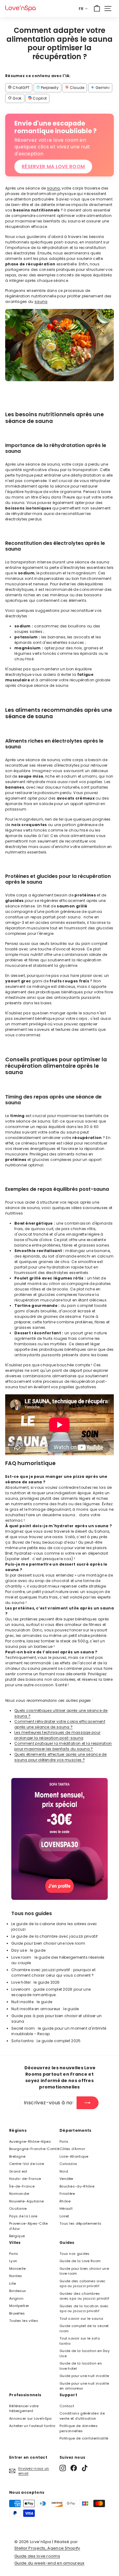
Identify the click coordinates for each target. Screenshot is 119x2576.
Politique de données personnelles (79, 2428)
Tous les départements (80, 2223)
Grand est (18, 2171)
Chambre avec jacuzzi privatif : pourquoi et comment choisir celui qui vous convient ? (53, 1973)
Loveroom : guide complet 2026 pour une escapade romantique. (51, 1992)
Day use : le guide (28, 1950)
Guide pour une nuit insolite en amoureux (84, 2386)
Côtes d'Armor (72, 2149)
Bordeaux (17, 2291)
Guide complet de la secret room (84, 2328)
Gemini (102, 88)
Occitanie (18, 2209)
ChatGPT (21, 88)
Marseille (18, 2269)
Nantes (16, 2276)
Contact (67, 2406)
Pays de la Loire (23, 2216)
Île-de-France (22, 2186)
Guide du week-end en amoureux (49, 2563)
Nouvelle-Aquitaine (26, 2201)
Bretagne (17, 2156)
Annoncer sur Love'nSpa (31, 2418)
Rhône (65, 2201)
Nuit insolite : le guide (32, 2002)
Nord (64, 2171)
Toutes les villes (24, 2321)
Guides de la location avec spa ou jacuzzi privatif (84, 2309)
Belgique (17, 2236)
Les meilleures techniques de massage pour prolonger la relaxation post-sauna (57, 1735)
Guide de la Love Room (80, 2261)
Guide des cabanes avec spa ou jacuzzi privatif (83, 2284)
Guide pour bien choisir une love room (48, 1943)
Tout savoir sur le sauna (81, 2319)
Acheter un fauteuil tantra (32, 2426)
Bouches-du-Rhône (77, 2186)
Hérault (66, 2209)
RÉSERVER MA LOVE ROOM (53, 167)
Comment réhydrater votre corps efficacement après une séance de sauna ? (60, 1724)
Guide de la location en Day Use (85, 2353)
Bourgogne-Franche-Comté (34, 2149)
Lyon (13, 2261)
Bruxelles (17, 2313)
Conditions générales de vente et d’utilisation (82, 2416)
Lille (13, 2283)
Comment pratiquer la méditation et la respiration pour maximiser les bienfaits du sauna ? (63, 1746)
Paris (64, 2141)
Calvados (68, 2164)
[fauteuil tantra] (60, 1898)
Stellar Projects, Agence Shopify (47, 2548)
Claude (76, 88)
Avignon (16, 2298)
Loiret (64, 2216)
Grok (17, 98)
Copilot (39, 98)
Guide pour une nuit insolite (84, 2376)
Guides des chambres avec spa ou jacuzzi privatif (84, 2296)
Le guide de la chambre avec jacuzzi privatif (54, 1936)
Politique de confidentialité (84, 2438)
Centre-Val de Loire (27, 2164)
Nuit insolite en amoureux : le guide (45, 2009)
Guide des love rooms (37, 2556)
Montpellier (19, 2306)
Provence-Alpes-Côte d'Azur (29, 2226)
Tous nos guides (75, 2254)
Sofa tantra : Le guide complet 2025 (46, 2041)
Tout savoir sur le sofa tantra (80, 2341)
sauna (54, 188)
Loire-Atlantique (74, 2156)
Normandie (19, 2194)
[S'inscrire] (88, 2103)
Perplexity (49, 88)
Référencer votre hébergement (24, 2409)
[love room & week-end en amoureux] (20, 8)
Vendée (66, 2179)
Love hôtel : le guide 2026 (36, 1982)
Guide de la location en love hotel (81, 2366)
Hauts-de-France (25, 2179)
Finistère (67, 2194)
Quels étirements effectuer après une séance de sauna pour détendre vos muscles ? (61, 1757)
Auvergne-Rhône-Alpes (30, 2141)
